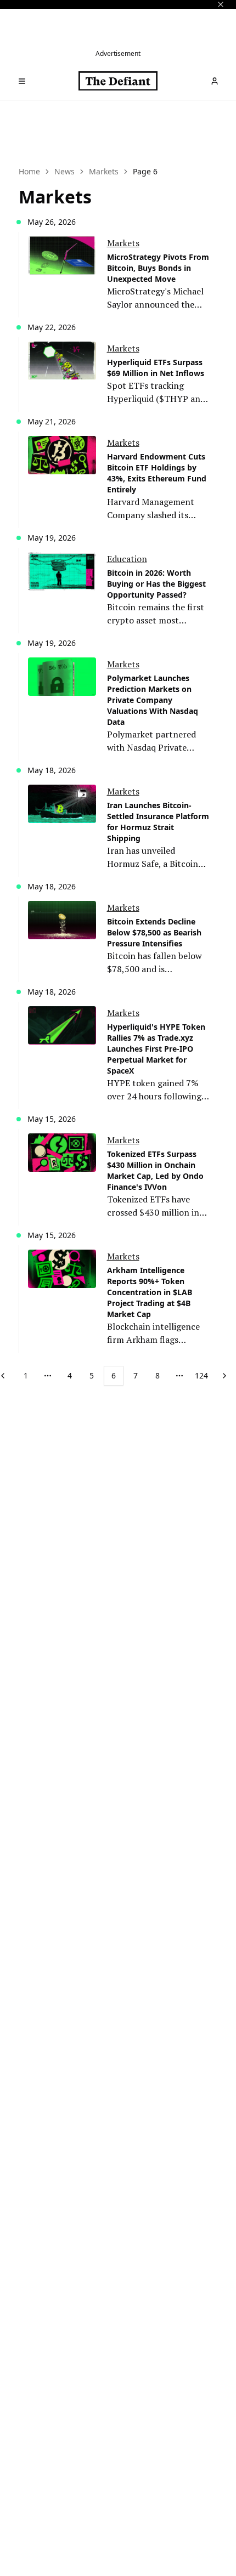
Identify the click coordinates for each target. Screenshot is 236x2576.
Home (29, 171)
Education (127, 559)
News (64, 171)
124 (201, 1375)
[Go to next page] (224, 1376)
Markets (104, 171)
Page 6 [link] (145, 171)
